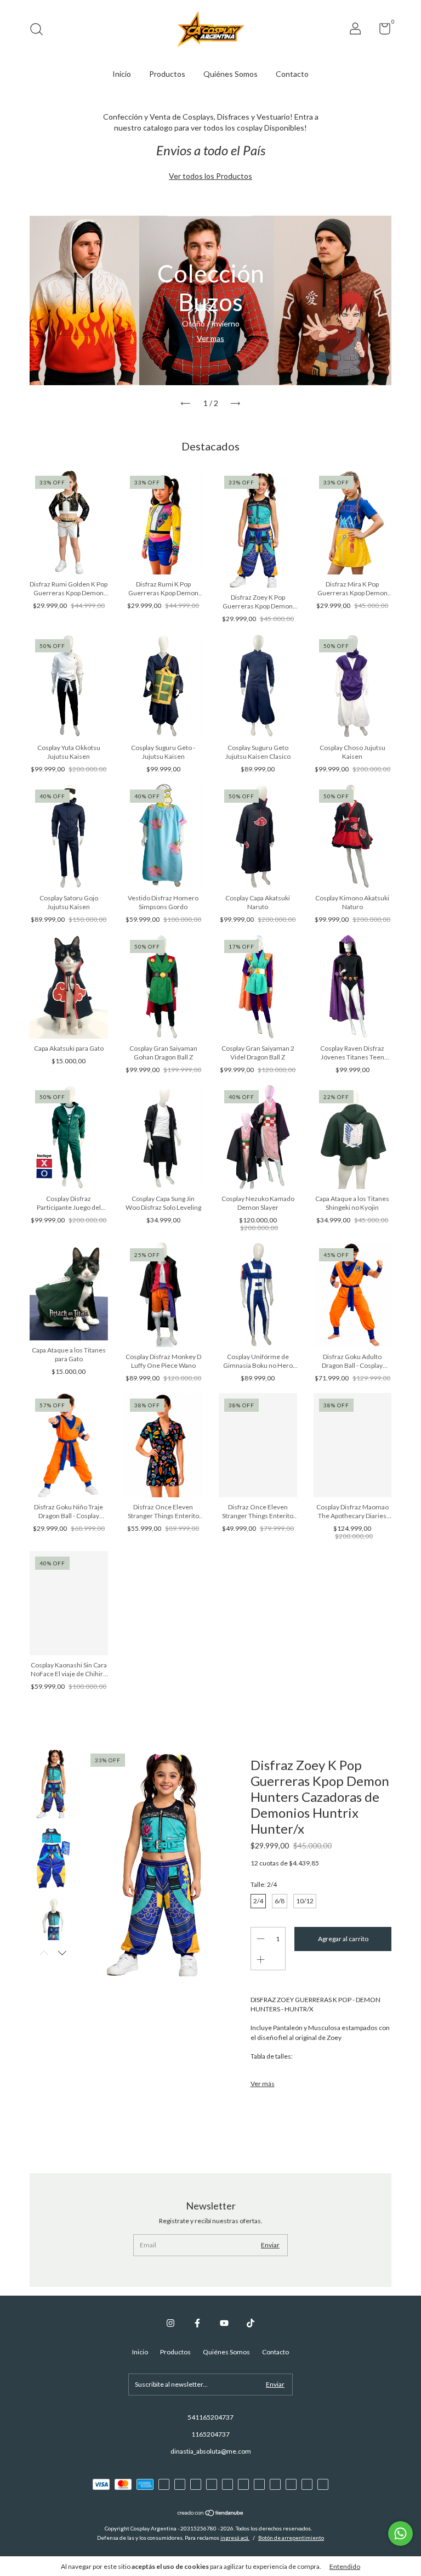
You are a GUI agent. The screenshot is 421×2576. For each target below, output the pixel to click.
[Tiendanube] (211, 2514)
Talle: (264, 1884)
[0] (381, 31)
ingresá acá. (235, 2538)
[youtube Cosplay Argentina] (224, 2323)
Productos (167, 74)
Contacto (292, 74)
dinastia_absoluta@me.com (211, 2451)
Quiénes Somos (231, 74)
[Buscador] (40, 30)
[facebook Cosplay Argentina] (197, 2323)
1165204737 (210, 2434)
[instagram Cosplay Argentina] (170, 2323)
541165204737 (210, 2417)
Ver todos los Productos (210, 176)
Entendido (345, 2566)
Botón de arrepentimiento (291, 2538)
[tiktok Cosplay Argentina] (251, 2323)
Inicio (122, 74)
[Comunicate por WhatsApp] (400, 2533)
